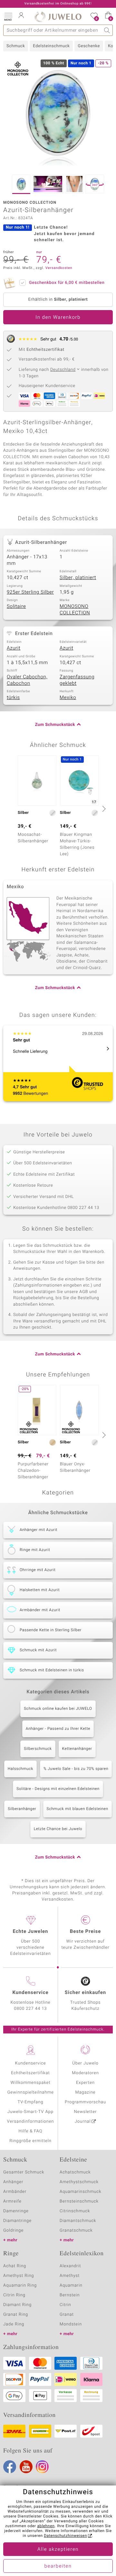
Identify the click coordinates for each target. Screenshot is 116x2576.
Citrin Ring (14, 2295)
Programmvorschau (85, 2102)
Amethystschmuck (79, 2182)
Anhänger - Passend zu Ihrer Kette (58, 1729)
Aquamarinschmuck (81, 2192)
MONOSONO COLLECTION (75, 610)
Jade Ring (14, 2324)
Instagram (42, 2467)
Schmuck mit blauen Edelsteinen (77, 1809)
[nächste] (103, 809)
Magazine (85, 2092)
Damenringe (16, 2211)
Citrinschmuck (75, 2211)
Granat (67, 2315)
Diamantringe (17, 2221)
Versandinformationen (31, 2122)
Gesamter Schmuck (24, 2172)
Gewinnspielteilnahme (30, 2092)
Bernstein (70, 2295)
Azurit (14, 648)
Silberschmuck (38, 1749)
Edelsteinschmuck (51, 46)
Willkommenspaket (30, 2083)
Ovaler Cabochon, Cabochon (27, 680)
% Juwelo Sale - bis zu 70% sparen (76, 1769)
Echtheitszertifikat (30, 2073)
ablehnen (46, 2526)
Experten (85, 2083)
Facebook (10, 2467)
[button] (8, 16)
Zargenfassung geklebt (77, 680)
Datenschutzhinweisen (65, 2536)
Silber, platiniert (78, 578)
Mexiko (68, 698)
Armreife (12, 2201)
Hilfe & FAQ (31, 2131)
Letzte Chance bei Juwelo (58, 1829)
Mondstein (71, 2324)
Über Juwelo (85, 2063)
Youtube (26, 2467)
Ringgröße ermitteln (30, 2141)
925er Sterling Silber (30, 592)
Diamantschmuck (78, 2221)
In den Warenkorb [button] (58, 318)
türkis (13, 698)
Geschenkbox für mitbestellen (67, 283)
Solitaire (16, 607)
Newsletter (86, 2112)
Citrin (65, 2305)
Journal (83, 2122)
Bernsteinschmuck (79, 2201)
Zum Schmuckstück (55, 725)
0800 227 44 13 (31, 2009)
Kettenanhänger (77, 1749)
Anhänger (13, 2182)
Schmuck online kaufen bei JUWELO (58, 1709)
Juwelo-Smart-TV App (30, 2112)
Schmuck (16, 46)
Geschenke (89, 46)
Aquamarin (71, 2285)
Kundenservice (30, 2063)
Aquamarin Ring (20, 2285)
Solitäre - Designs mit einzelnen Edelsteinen (58, 1789)
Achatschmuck (75, 2172)
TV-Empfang (31, 2102)
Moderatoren (85, 2073)
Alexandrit (70, 2266)
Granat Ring (16, 2315)
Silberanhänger (22, 1809)
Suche (107, 30)
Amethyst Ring (19, 2276)
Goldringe (13, 2231)
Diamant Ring (17, 2305)
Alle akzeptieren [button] (58, 2549)
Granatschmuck (76, 2231)
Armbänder (15, 2192)
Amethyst (70, 2276)
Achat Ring (15, 2266)
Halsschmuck (20, 1769)
